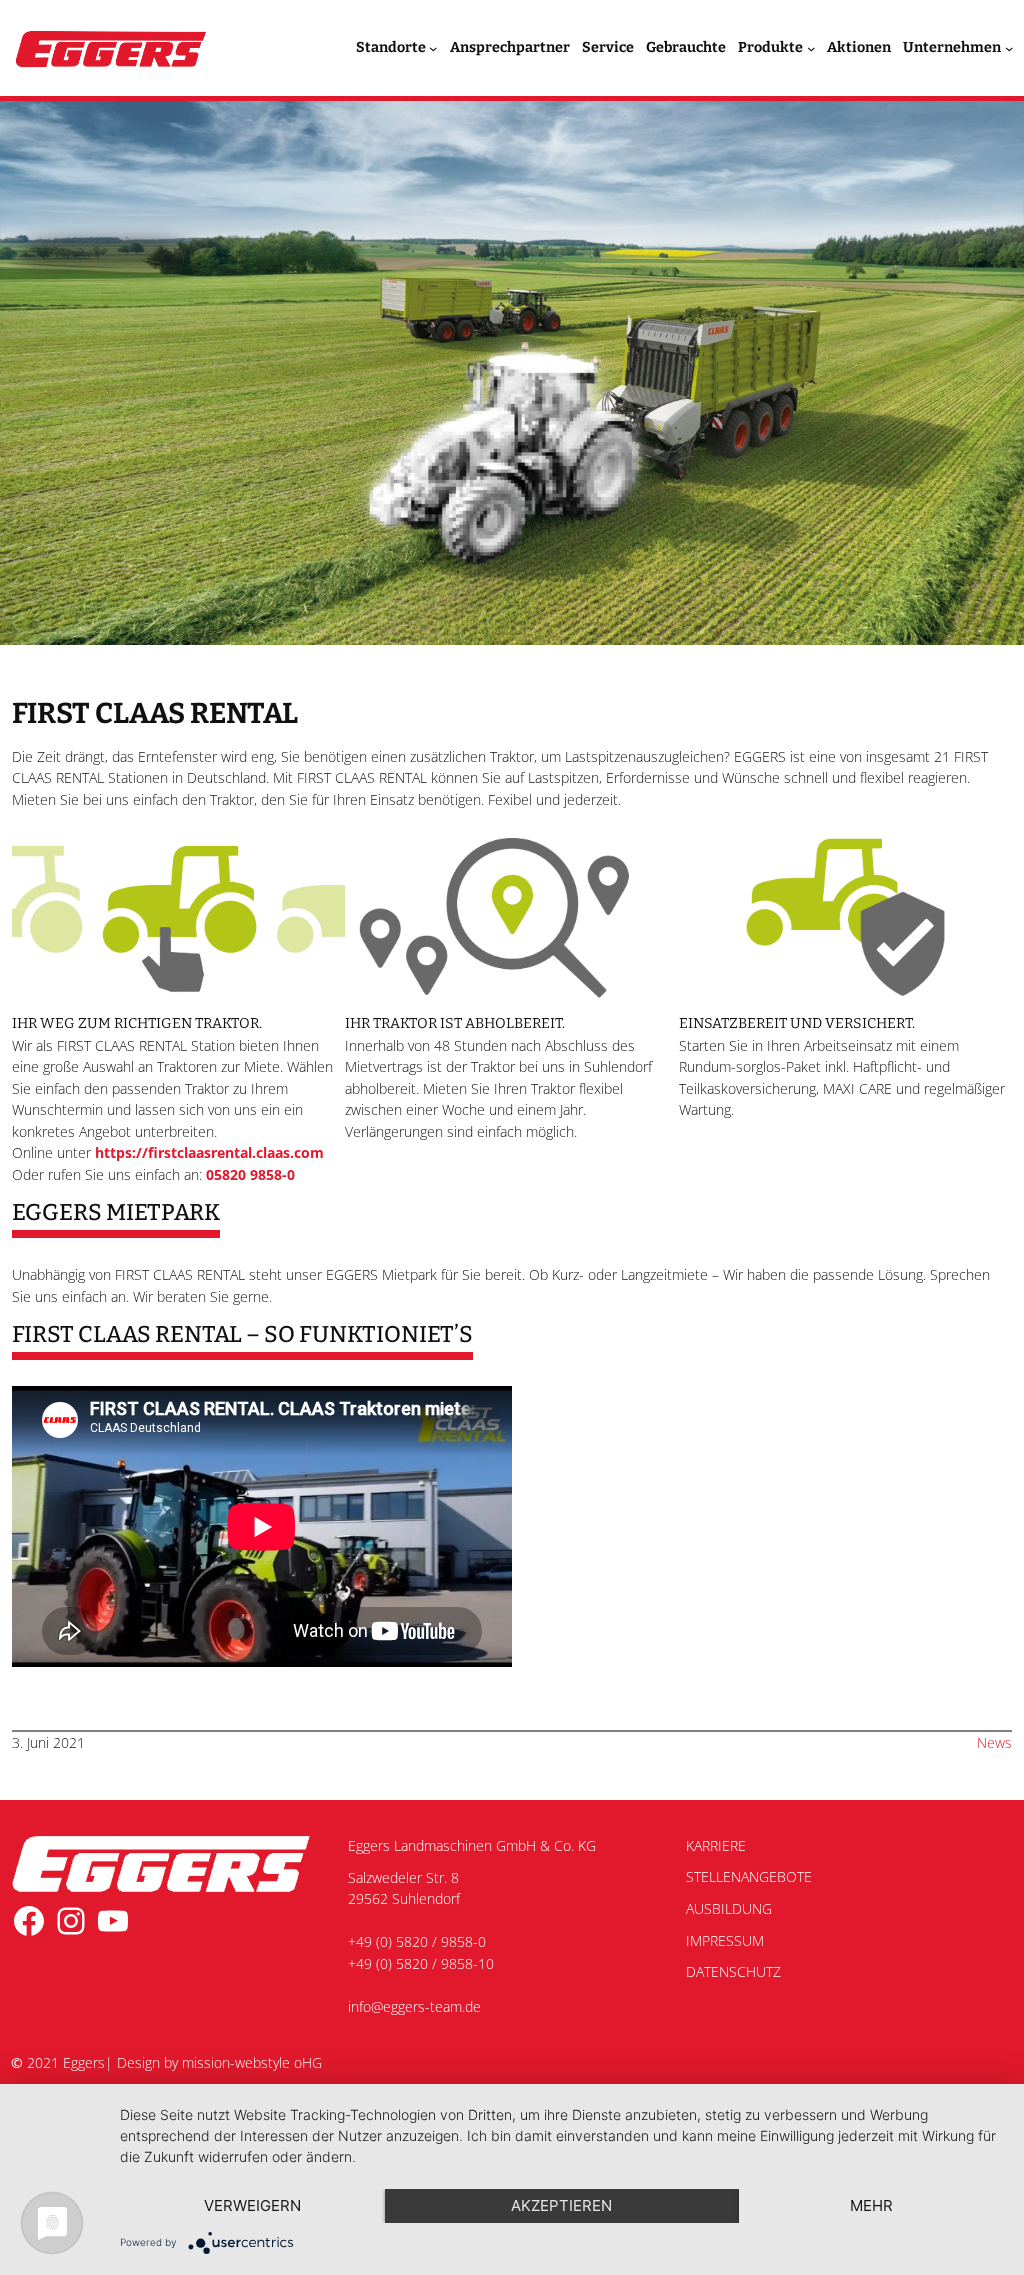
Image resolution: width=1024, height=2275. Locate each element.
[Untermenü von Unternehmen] (1009, 48)
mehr (871, 2205)
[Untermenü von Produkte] (811, 48)
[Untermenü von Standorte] (433, 48)
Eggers (84, 2062)
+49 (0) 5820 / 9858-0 (417, 1941)
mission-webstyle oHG (252, 2062)
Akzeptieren (561, 2205)
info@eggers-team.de (414, 2006)
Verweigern (252, 2205)
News (994, 1742)
